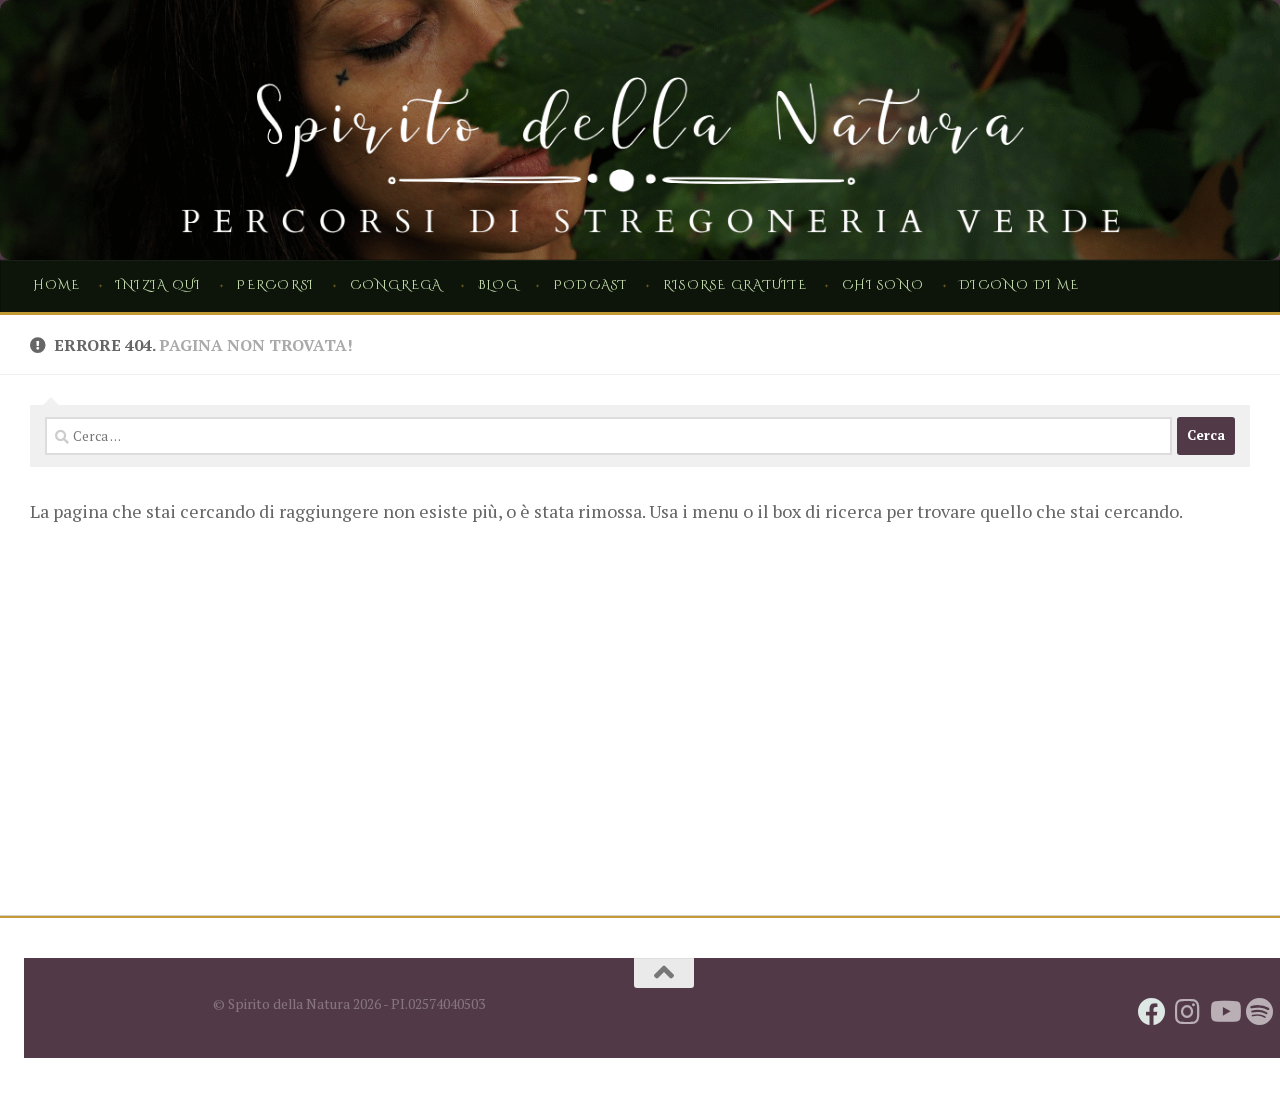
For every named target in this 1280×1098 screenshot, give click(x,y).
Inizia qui (158, 285)
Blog (498, 285)
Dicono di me (1019, 285)
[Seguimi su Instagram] (1188, 1012)
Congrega (396, 285)
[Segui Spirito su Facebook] (1152, 1012)
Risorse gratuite (735, 285)
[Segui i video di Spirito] (1224, 1012)
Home (57, 285)
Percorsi (275, 285)
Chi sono (883, 285)
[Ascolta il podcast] (1260, 1012)
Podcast (590, 285)
